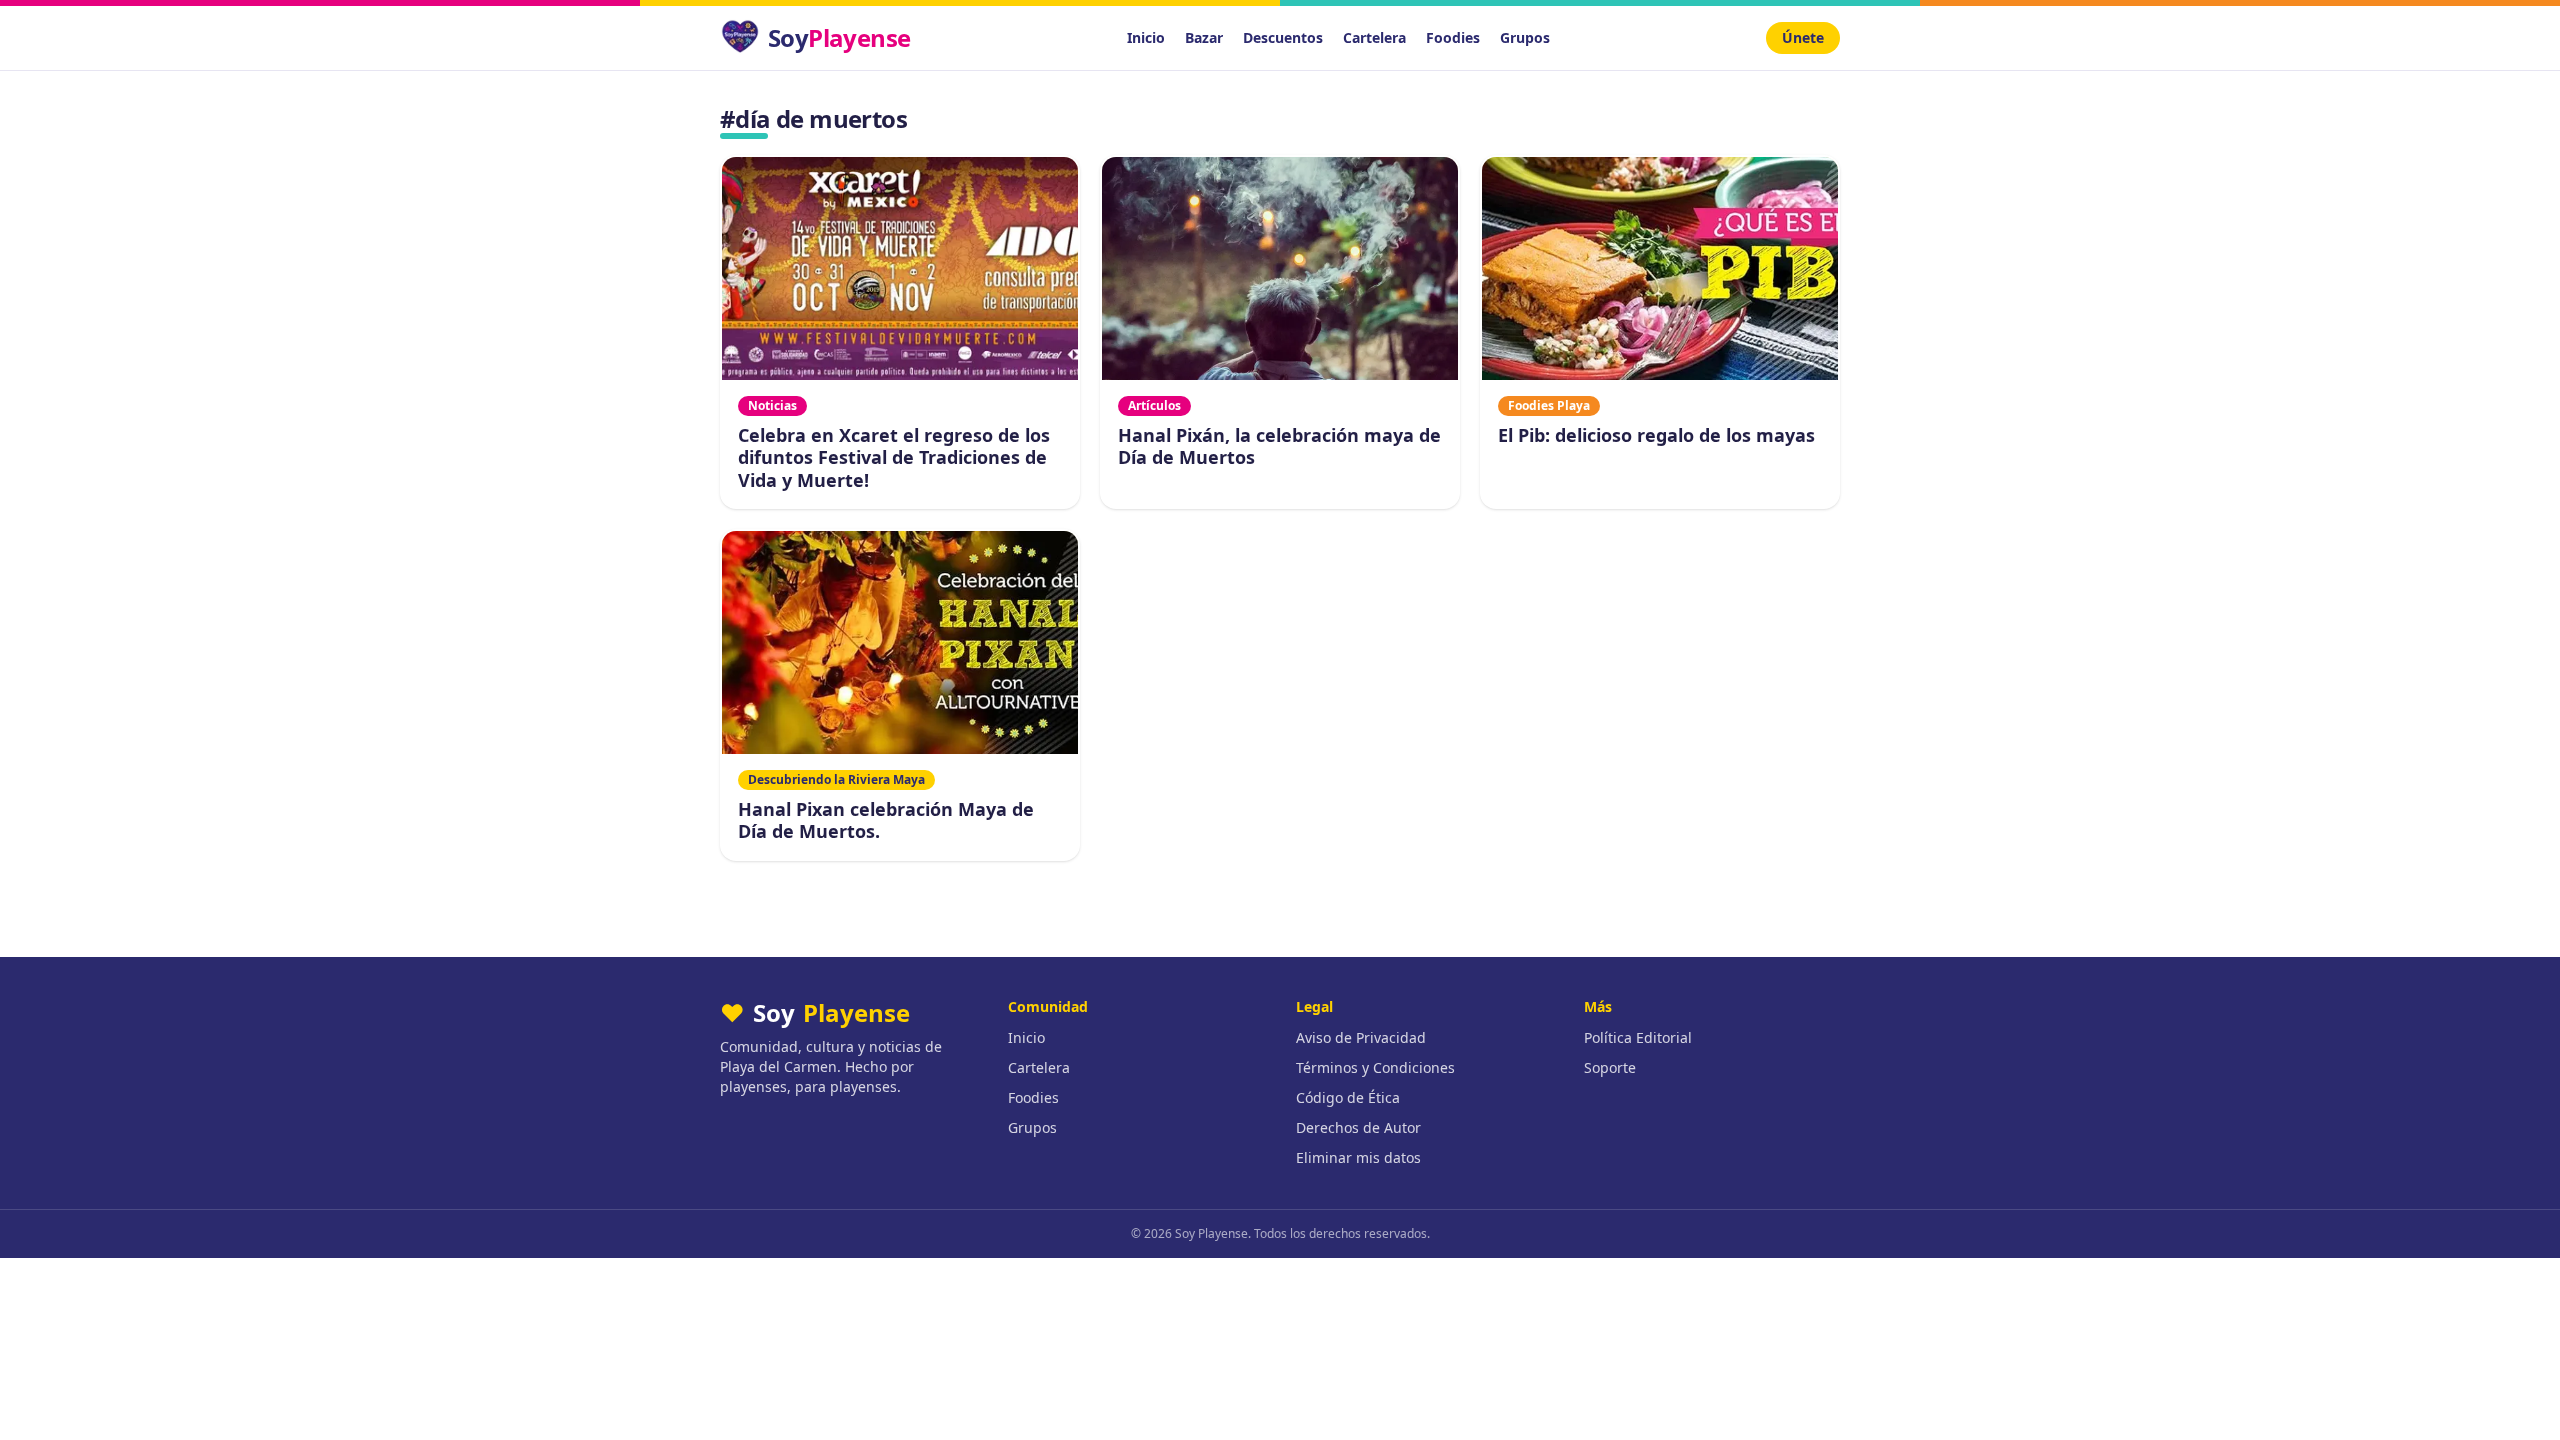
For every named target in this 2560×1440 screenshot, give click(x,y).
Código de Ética (1348, 1097)
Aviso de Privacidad (1361, 1037)
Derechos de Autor (1358, 1127)
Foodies (1453, 37)
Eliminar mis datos (1358, 1157)
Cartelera (1374, 37)
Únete (1803, 37)
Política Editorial (1638, 1037)
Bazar (1204, 37)
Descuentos (1283, 37)
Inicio (1146, 37)
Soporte (1610, 1067)
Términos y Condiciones (1375, 1067)
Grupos (1525, 37)
